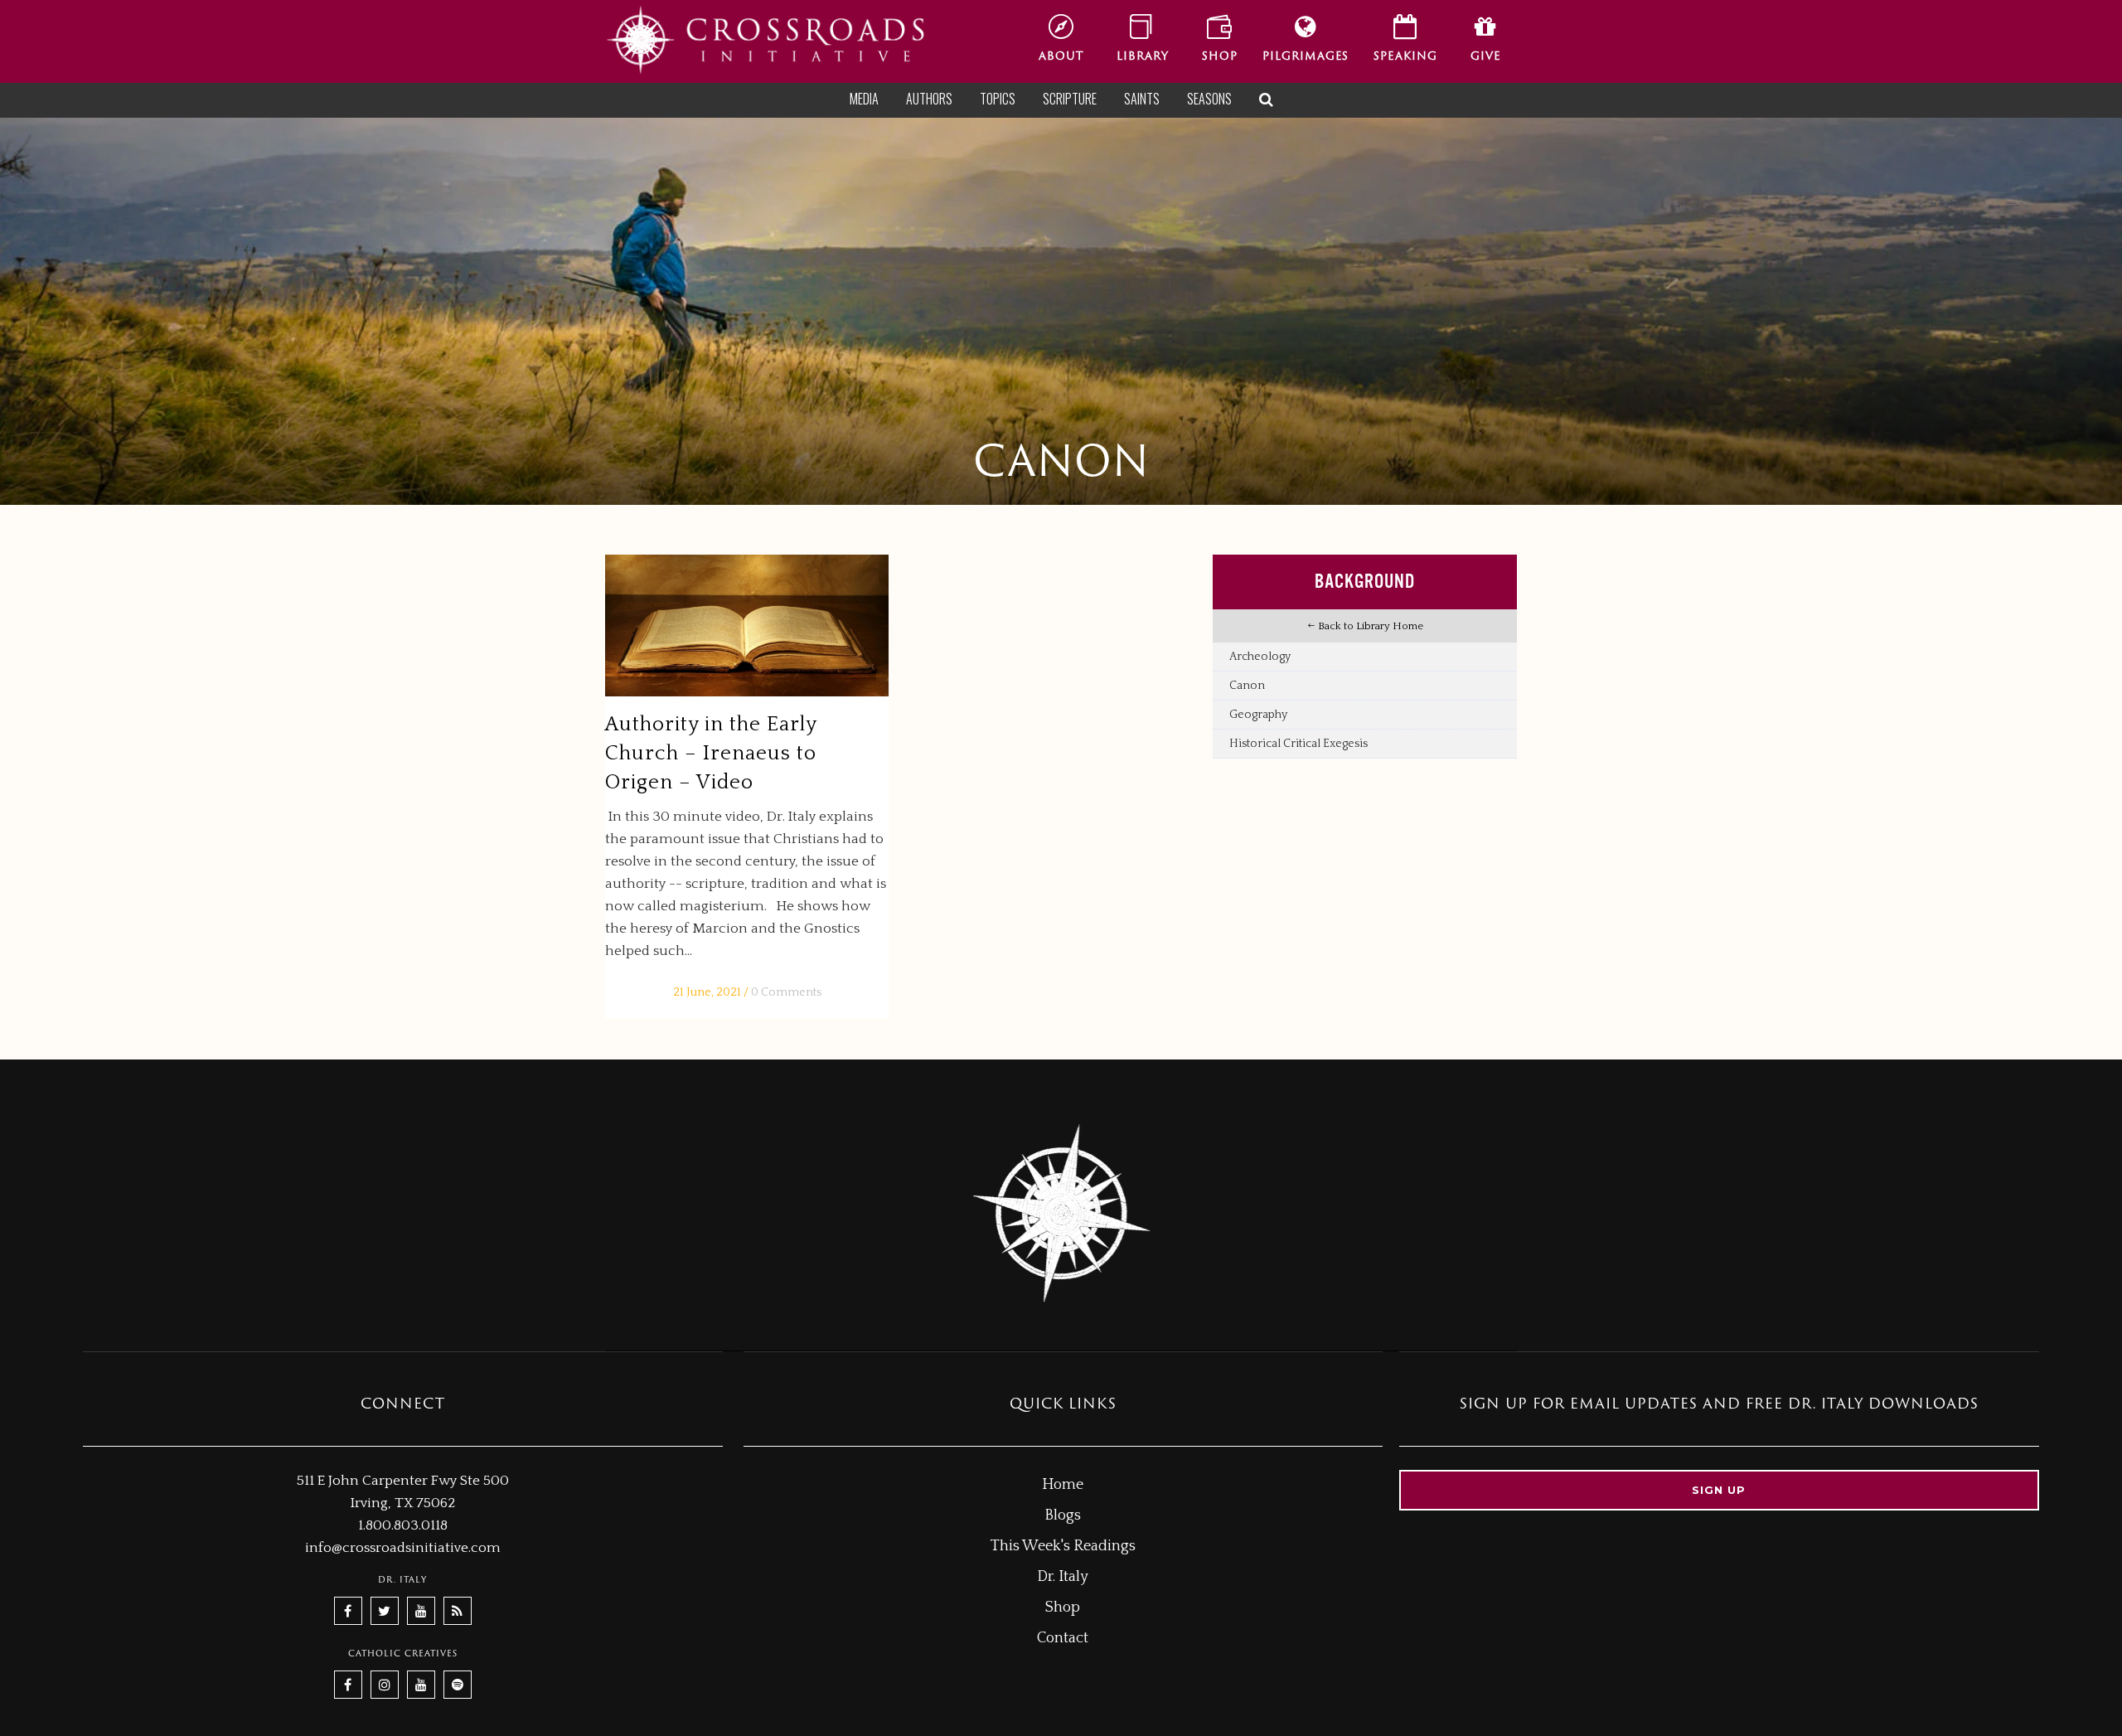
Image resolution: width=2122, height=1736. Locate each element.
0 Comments (786, 992)
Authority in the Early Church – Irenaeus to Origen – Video (711, 754)
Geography (1258, 715)
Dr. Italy (1063, 1577)
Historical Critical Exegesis (1298, 744)
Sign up (1719, 1490)
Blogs (1063, 1515)
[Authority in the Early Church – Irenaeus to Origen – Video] (747, 626)
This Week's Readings (1063, 1546)
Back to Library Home (1369, 626)
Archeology (1260, 657)
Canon (1247, 686)
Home (1063, 1485)
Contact (1063, 1638)
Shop (1063, 1607)
